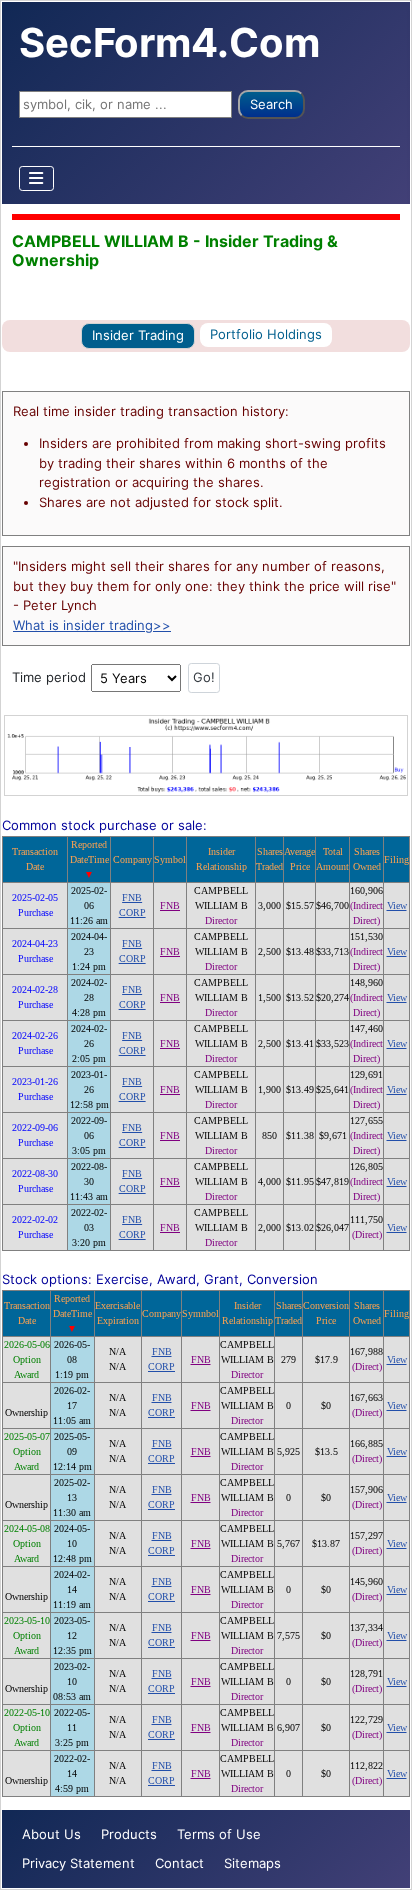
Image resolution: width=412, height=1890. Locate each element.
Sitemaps (252, 1863)
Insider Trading (138, 335)
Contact (179, 1863)
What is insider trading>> (92, 625)
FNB (170, 905)
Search (271, 104)
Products (129, 1834)
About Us (51, 1834)
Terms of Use (219, 1834)
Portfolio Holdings (266, 334)
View (397, 905)
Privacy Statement (78, 1863)
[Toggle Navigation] (37, 178)
